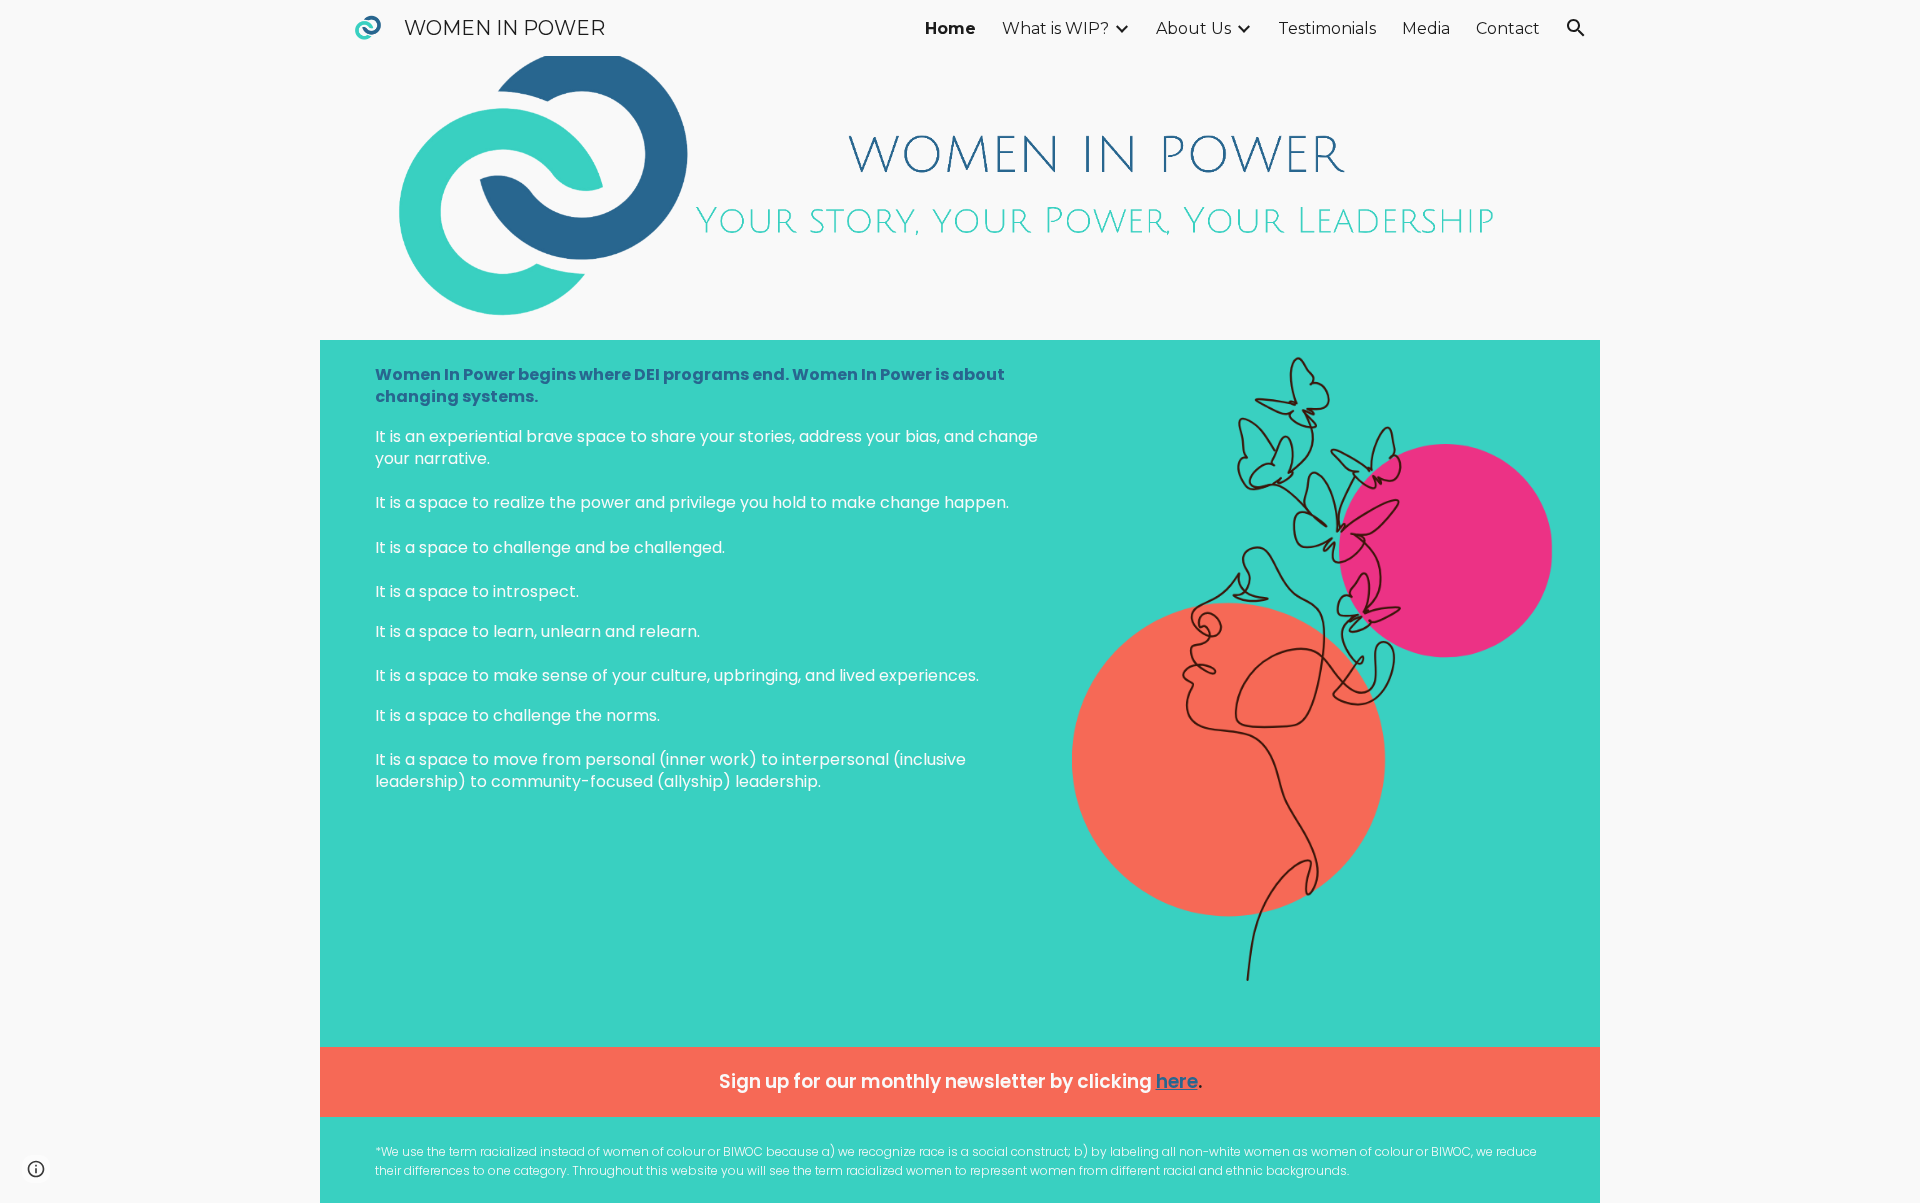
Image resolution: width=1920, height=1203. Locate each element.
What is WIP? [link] (1055, 28)
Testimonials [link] (1327, 28)
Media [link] (1426, 28)
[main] (708, 578)
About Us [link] (1193, 28)
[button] (1576, 28)
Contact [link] (1508, 28)
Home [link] (950, 28)
